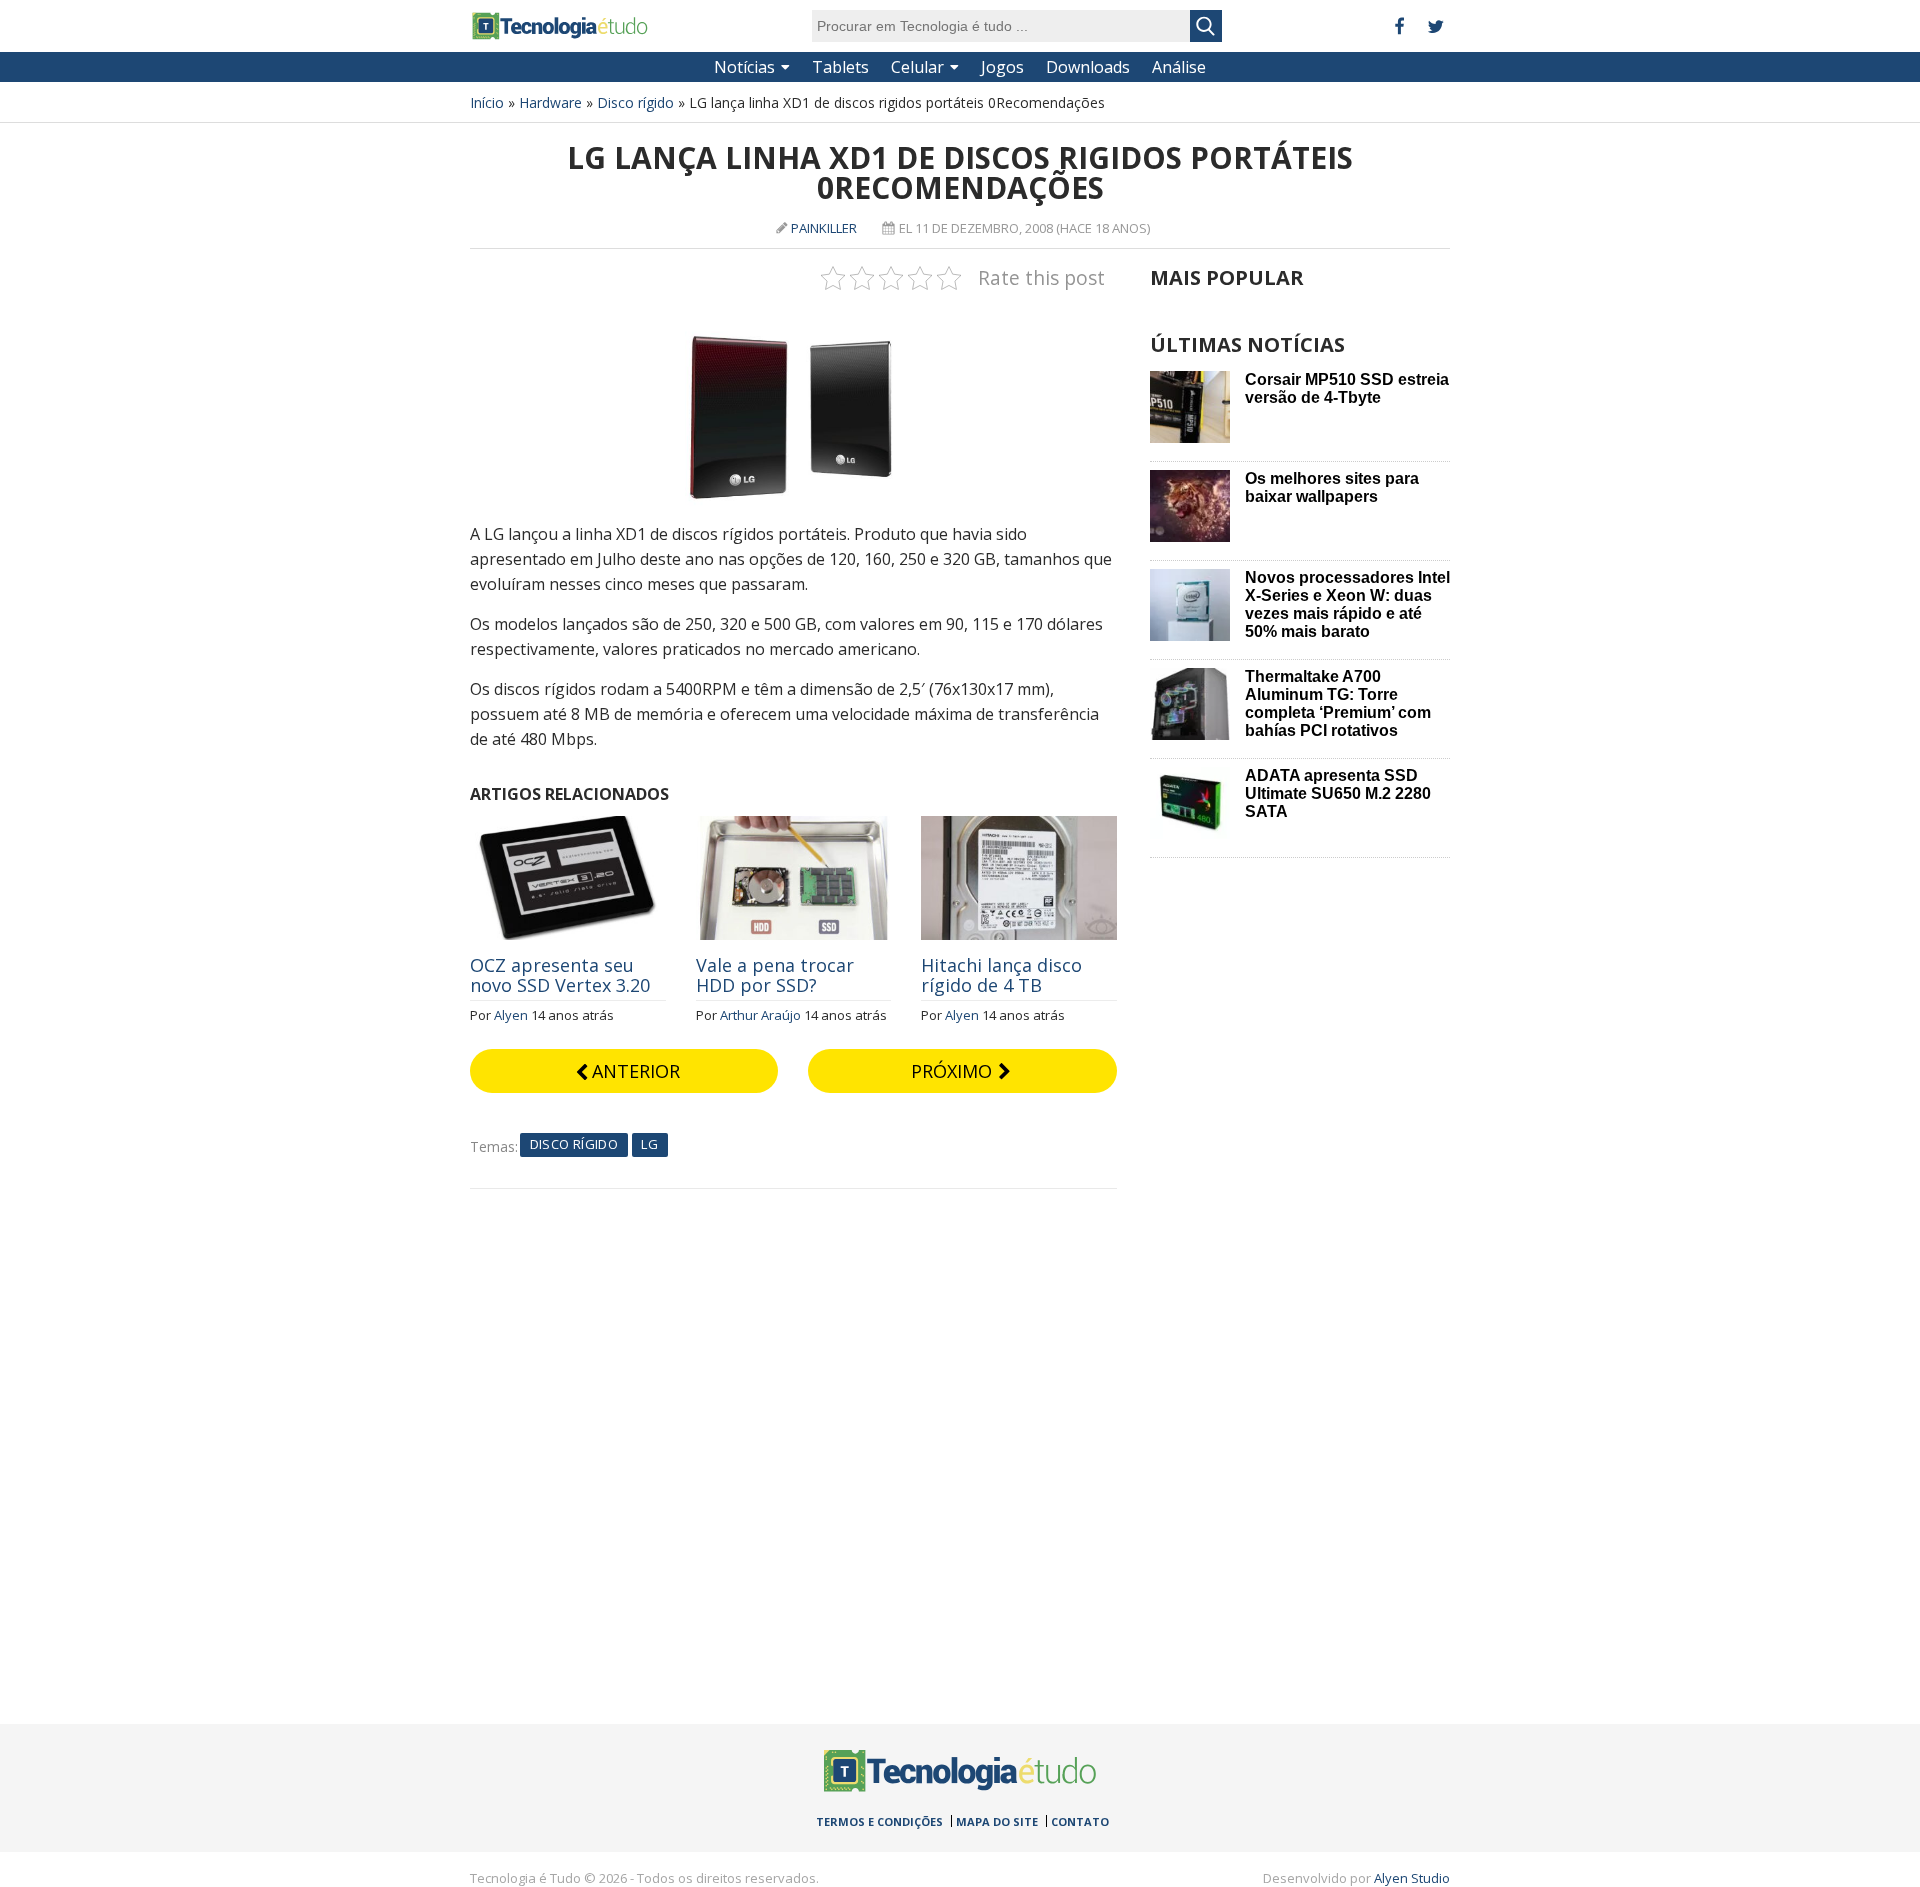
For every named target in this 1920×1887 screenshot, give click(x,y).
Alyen (511, 1015)
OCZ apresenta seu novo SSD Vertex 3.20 (560, 975)
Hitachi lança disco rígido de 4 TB (1001, 975)
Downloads (1088, 67)
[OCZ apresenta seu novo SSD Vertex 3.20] (568, 827)
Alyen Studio (1412, 1878)
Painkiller (824, 228)
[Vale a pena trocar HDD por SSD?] (794, 827)
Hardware (550, 102)
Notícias (744, 67)
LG (649, 1144)
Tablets (840, 67)
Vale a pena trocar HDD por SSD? (775, 975)
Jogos (1002, 67)
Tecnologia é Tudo (560, 26)
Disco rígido (635, 102)
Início (487, 102)
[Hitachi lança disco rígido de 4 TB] (1019, 827)
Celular (917, 67)
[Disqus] (793, 1439)
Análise (1179, 67)
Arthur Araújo (760, 1015)
